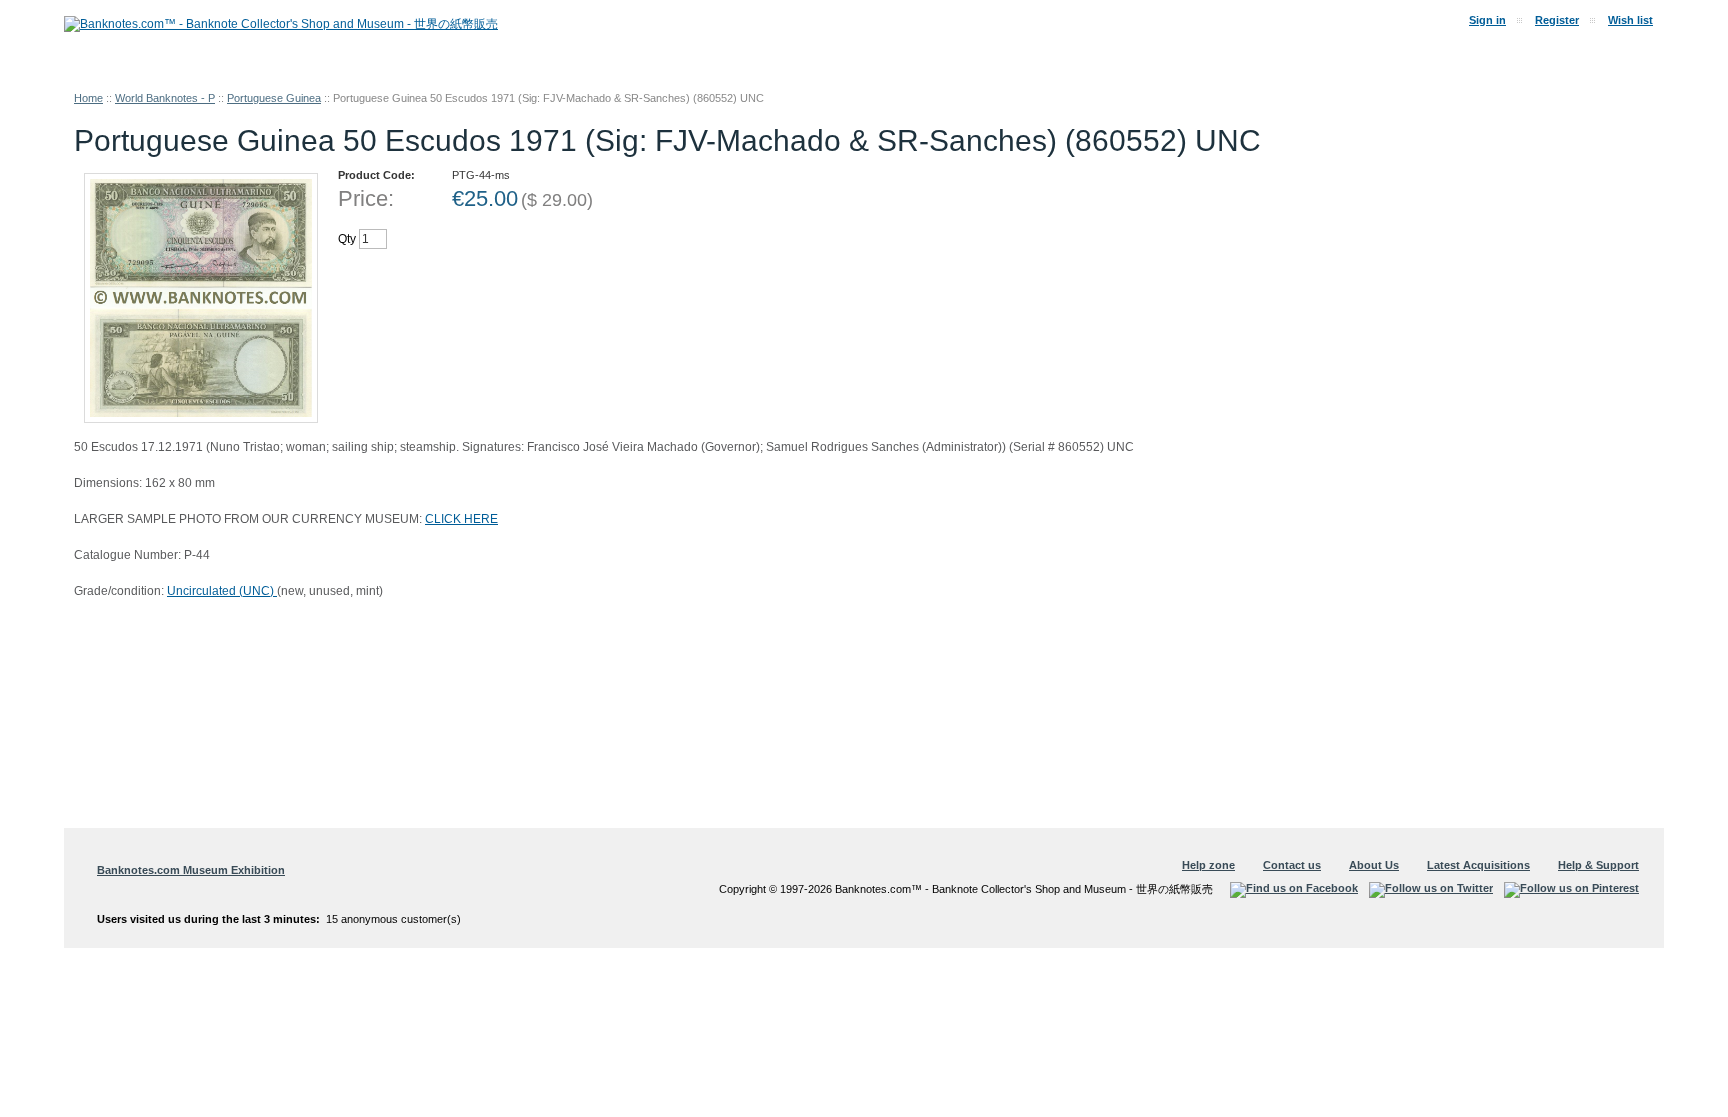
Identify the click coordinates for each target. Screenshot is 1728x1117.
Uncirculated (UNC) (222, 591)
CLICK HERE (461, 519)
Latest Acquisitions (1478, 865)
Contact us (1292, 865)
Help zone (1208, 865)
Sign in (1487, 20)
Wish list (1630, 20)
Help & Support (1598, 865)
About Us (1374, 865)
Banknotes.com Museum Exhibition (191, 870)
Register (1557, 20)
